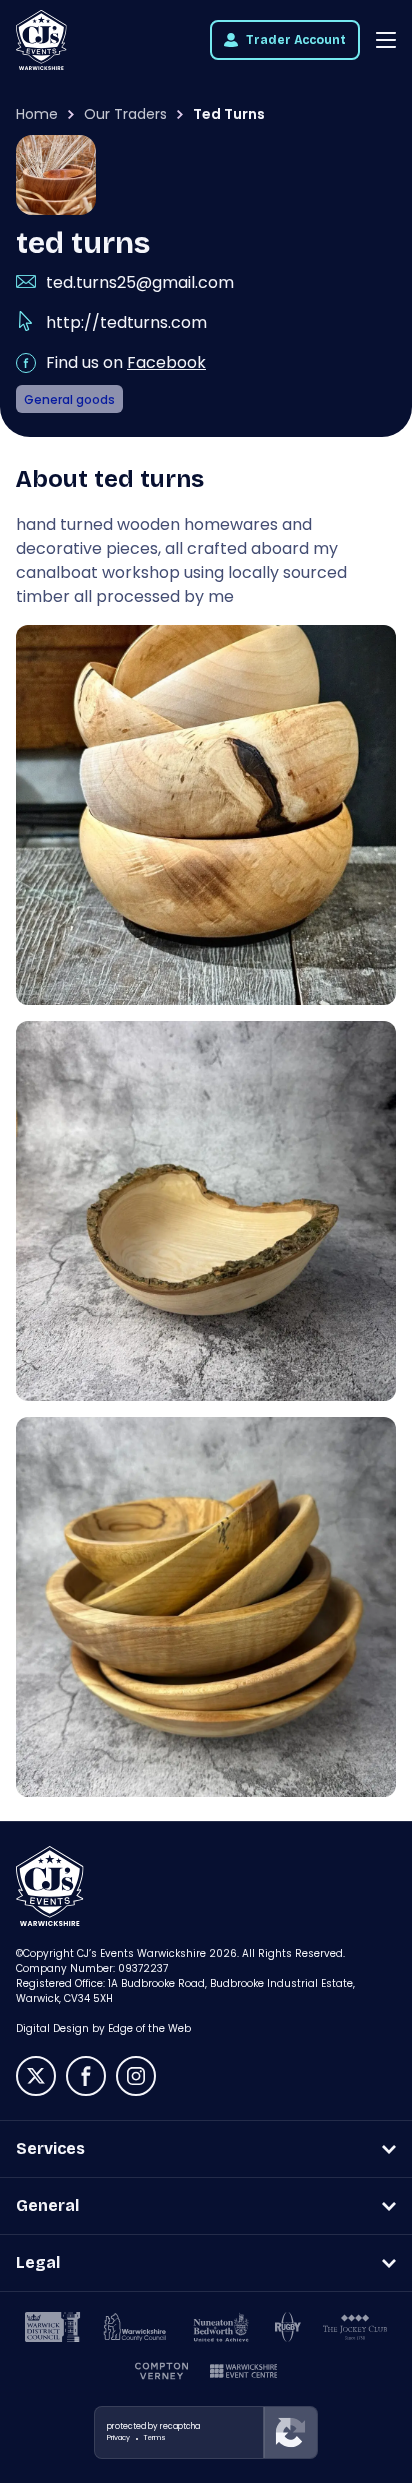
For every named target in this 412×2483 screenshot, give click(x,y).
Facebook (166, 362)
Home (37, 114)
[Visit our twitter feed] (36, 2076)
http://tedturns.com (126, 322)
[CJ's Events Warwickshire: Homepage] (41, 40)
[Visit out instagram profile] (136, 2076)
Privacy (118, 2437)
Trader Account (296, 40)
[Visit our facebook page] (86, 2076)
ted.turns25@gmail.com (140, 282)
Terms (155, 2437)
